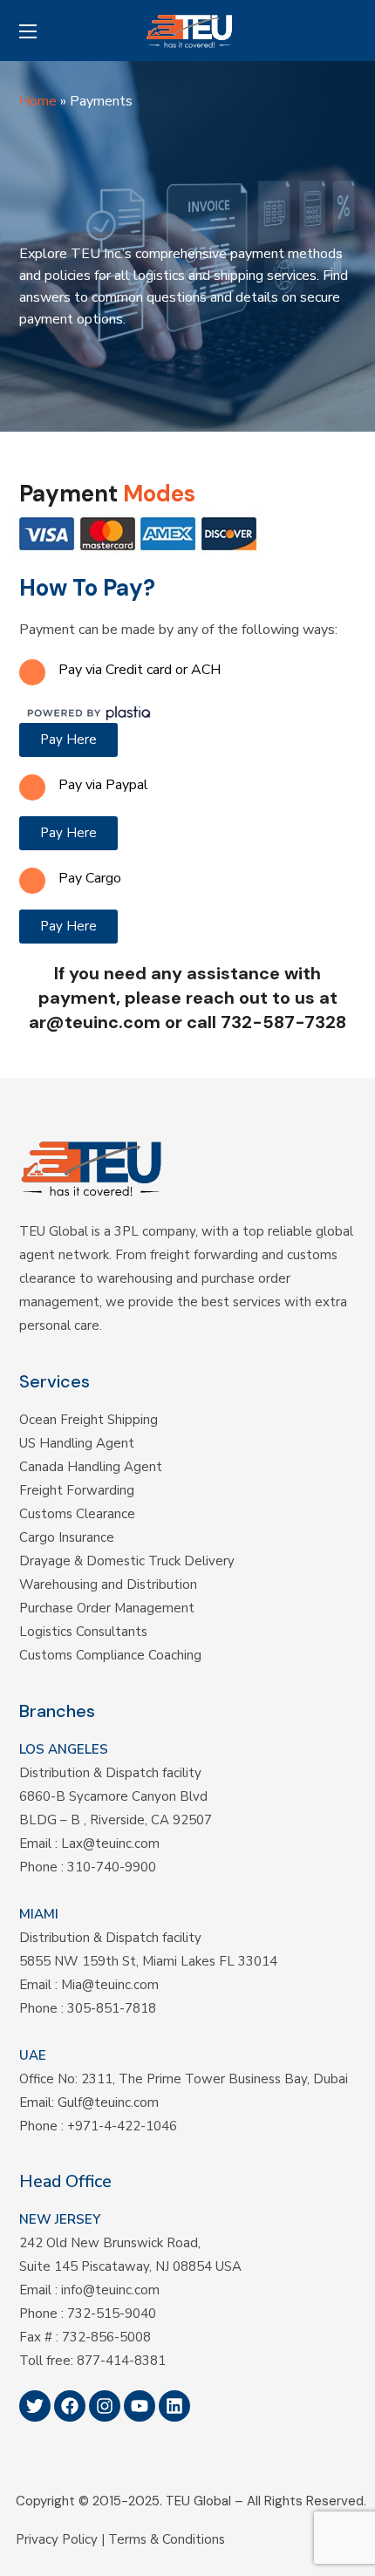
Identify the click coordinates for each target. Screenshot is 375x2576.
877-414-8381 (121, 2361)
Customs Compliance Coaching (110, 1655)
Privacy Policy (57, 2539)
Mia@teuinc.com (110, 1985)
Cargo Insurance (67, 1537)
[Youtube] (140, 2406)
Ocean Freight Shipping (89, 1420)
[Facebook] (70, 2406)
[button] (350, 31)
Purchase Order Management (107, 1608)
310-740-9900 (112, 1867)
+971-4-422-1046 (122, 2126)
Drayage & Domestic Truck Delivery (127, 1561)
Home (38, 101)
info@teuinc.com (110, 2290)
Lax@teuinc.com (110, 1843)
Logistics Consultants (83, 1632)
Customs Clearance (77, 1514)
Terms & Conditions (167, 2539)
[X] (35, 2406)
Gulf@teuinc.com (108, 2102)
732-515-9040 (112, 2314)
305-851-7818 (112, 2008)
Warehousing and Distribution (108, 1584)
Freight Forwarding (77, 1490)
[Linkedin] (174, 2406)
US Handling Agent (77, 1443)
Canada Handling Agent (91, 1467)
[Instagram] (105, 2406)
